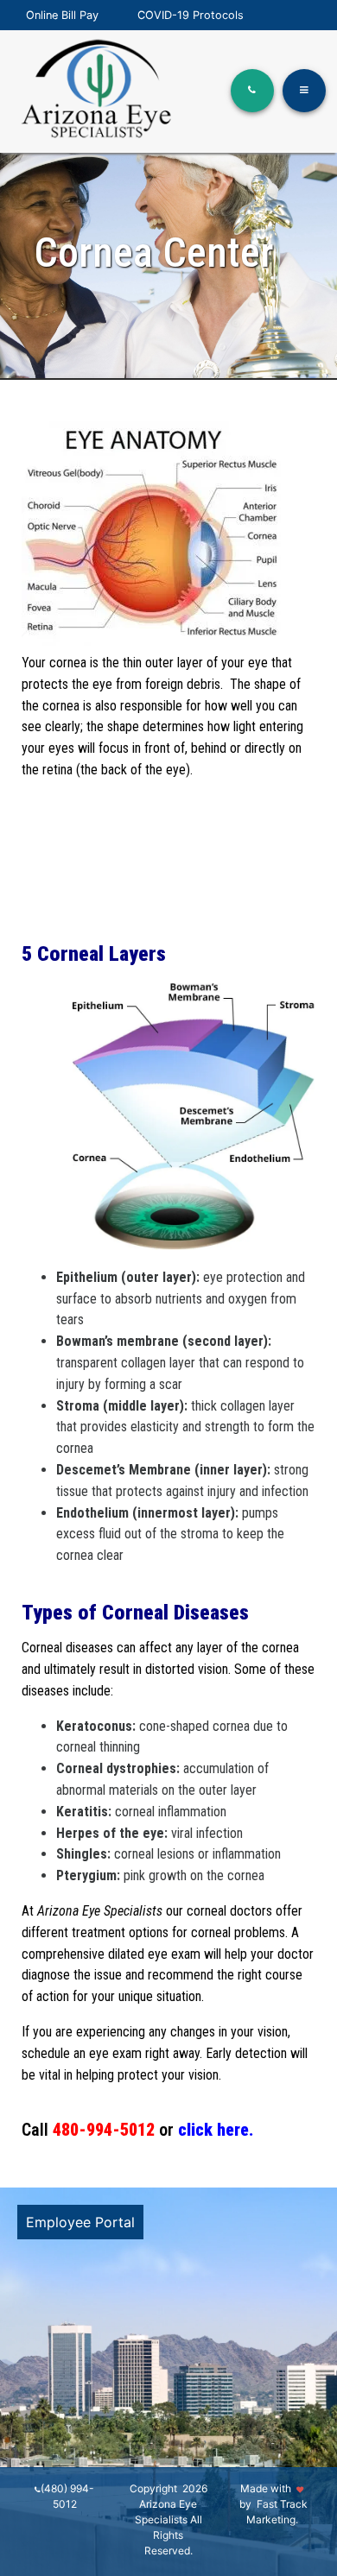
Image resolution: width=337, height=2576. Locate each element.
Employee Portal (80, 2222)
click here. (216, 2130)
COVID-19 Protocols (191, 15)
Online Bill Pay (62, 15)
